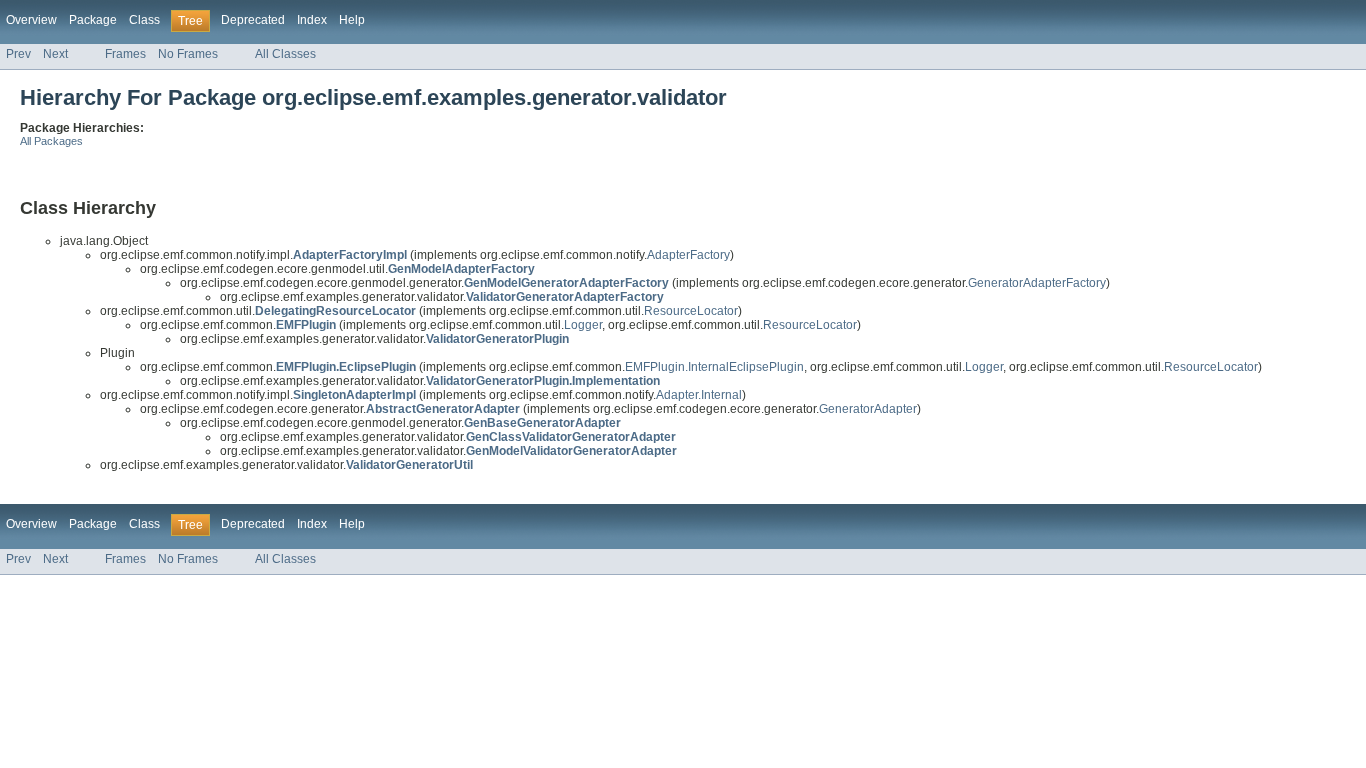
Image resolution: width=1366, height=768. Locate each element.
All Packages (51, 141)
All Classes (285, 54)
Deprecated (253, 20)
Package (93, 20)
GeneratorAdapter (868, 409)
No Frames (188, 54)
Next (55, 54)
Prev (18, 54)
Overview (31, 20)
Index (312, 20)
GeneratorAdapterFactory (1037, 283)
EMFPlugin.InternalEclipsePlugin (714, 367)
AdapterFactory (688, 255)
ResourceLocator (691, 311)
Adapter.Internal (699, 395)
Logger (583, 325)
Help (352, 20)
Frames (125, 54)
